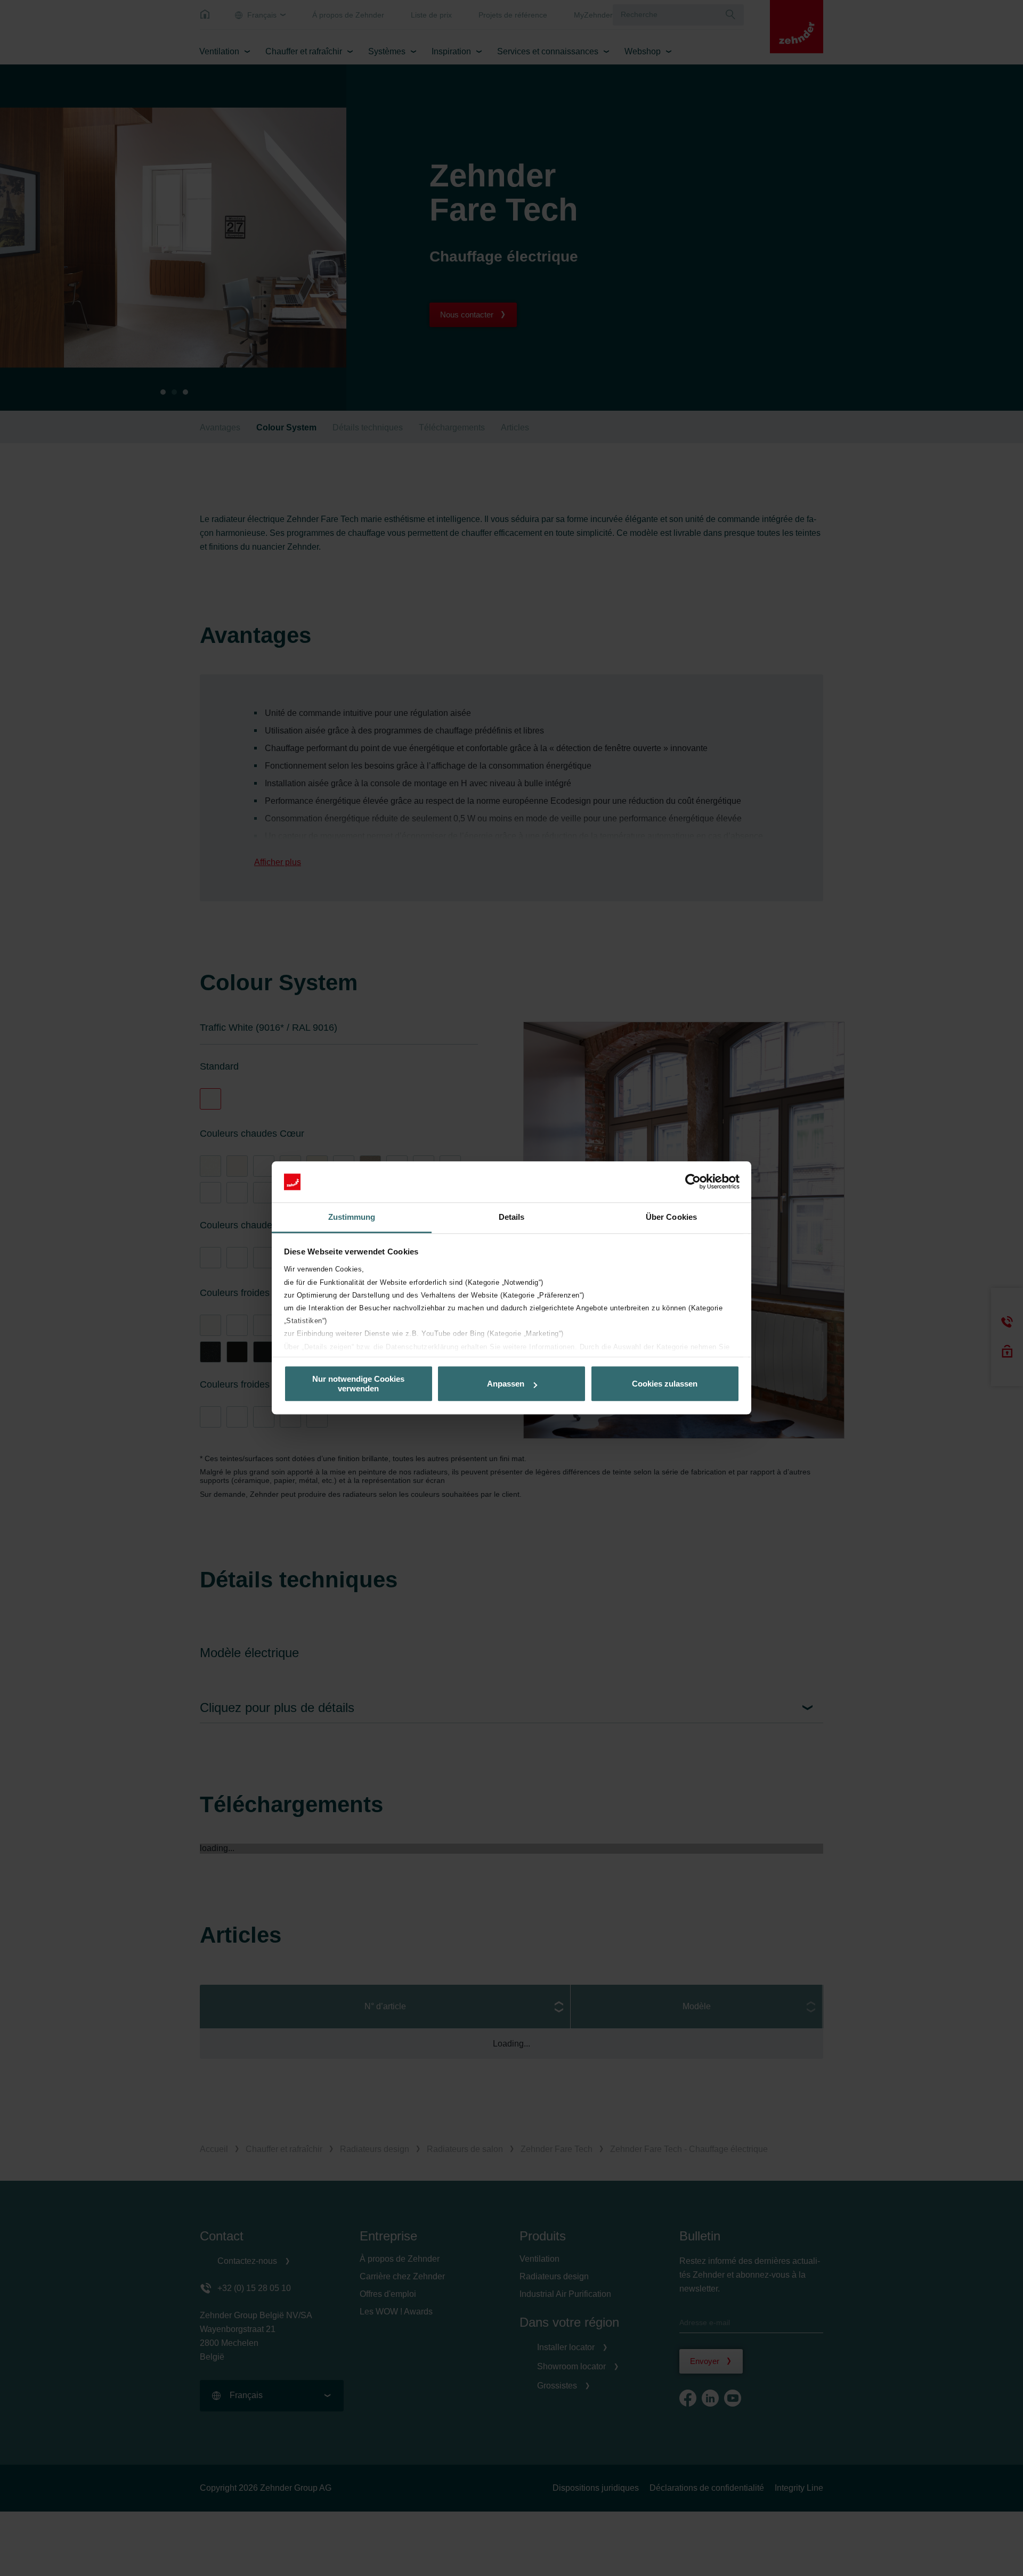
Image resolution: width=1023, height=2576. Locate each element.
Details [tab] (512, 1217)
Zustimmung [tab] (352, 1217)
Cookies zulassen (665, 1384)
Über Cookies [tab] (671, 1217)
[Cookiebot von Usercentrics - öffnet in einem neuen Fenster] (693, 1182)
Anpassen (506, 1384)
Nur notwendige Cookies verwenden (358, 1384)
